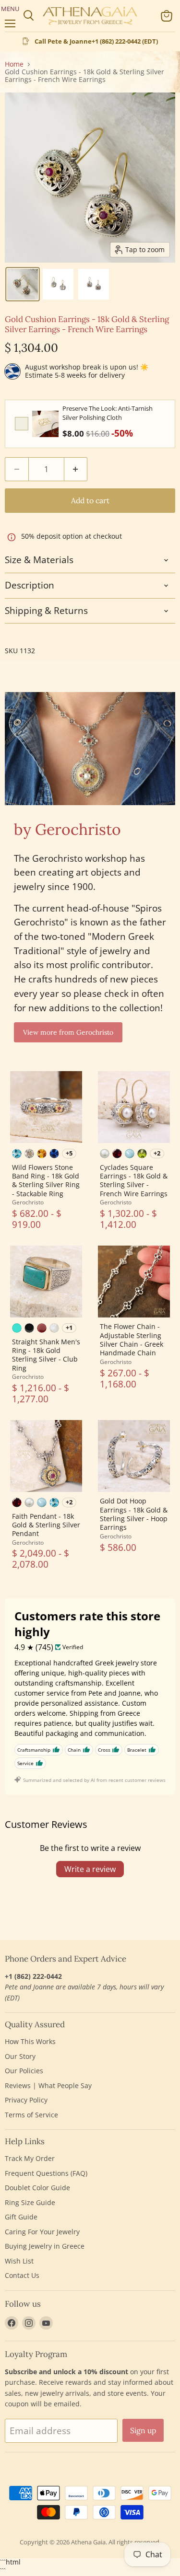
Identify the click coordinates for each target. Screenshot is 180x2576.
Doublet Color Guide (37, 2188)
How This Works (30, 2041)
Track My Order (30, 2158)
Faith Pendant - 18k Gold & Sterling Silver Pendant (46, 1525)
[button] (23, 284)
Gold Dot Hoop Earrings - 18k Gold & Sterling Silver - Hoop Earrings (134, 1514)
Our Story (20, 2056)
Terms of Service (31, 2115)
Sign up (143, 2430)
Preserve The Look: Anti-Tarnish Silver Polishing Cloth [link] (108, 413)
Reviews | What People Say (48, 2085)
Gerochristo (28, 1202)
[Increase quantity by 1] (76, 469)
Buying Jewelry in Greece (45, 2246)
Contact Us (22, 2275)
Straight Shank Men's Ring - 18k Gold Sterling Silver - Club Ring (46, 1355)
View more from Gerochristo (68, 1032)
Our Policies (24, 2071)
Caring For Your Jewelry (42, 2232)
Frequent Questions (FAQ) (46, 2173)
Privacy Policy (26, 2100)
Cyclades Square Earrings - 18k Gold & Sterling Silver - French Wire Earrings (134, 1180)
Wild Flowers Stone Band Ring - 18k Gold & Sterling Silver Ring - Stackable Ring (46, 1180)
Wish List (19, 2261)
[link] (45, 424)
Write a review (90, 1869)
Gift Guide (21, 2217)
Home (14, 64)
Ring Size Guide (30, 2202)
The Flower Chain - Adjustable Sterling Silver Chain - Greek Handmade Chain (132, 1340)
